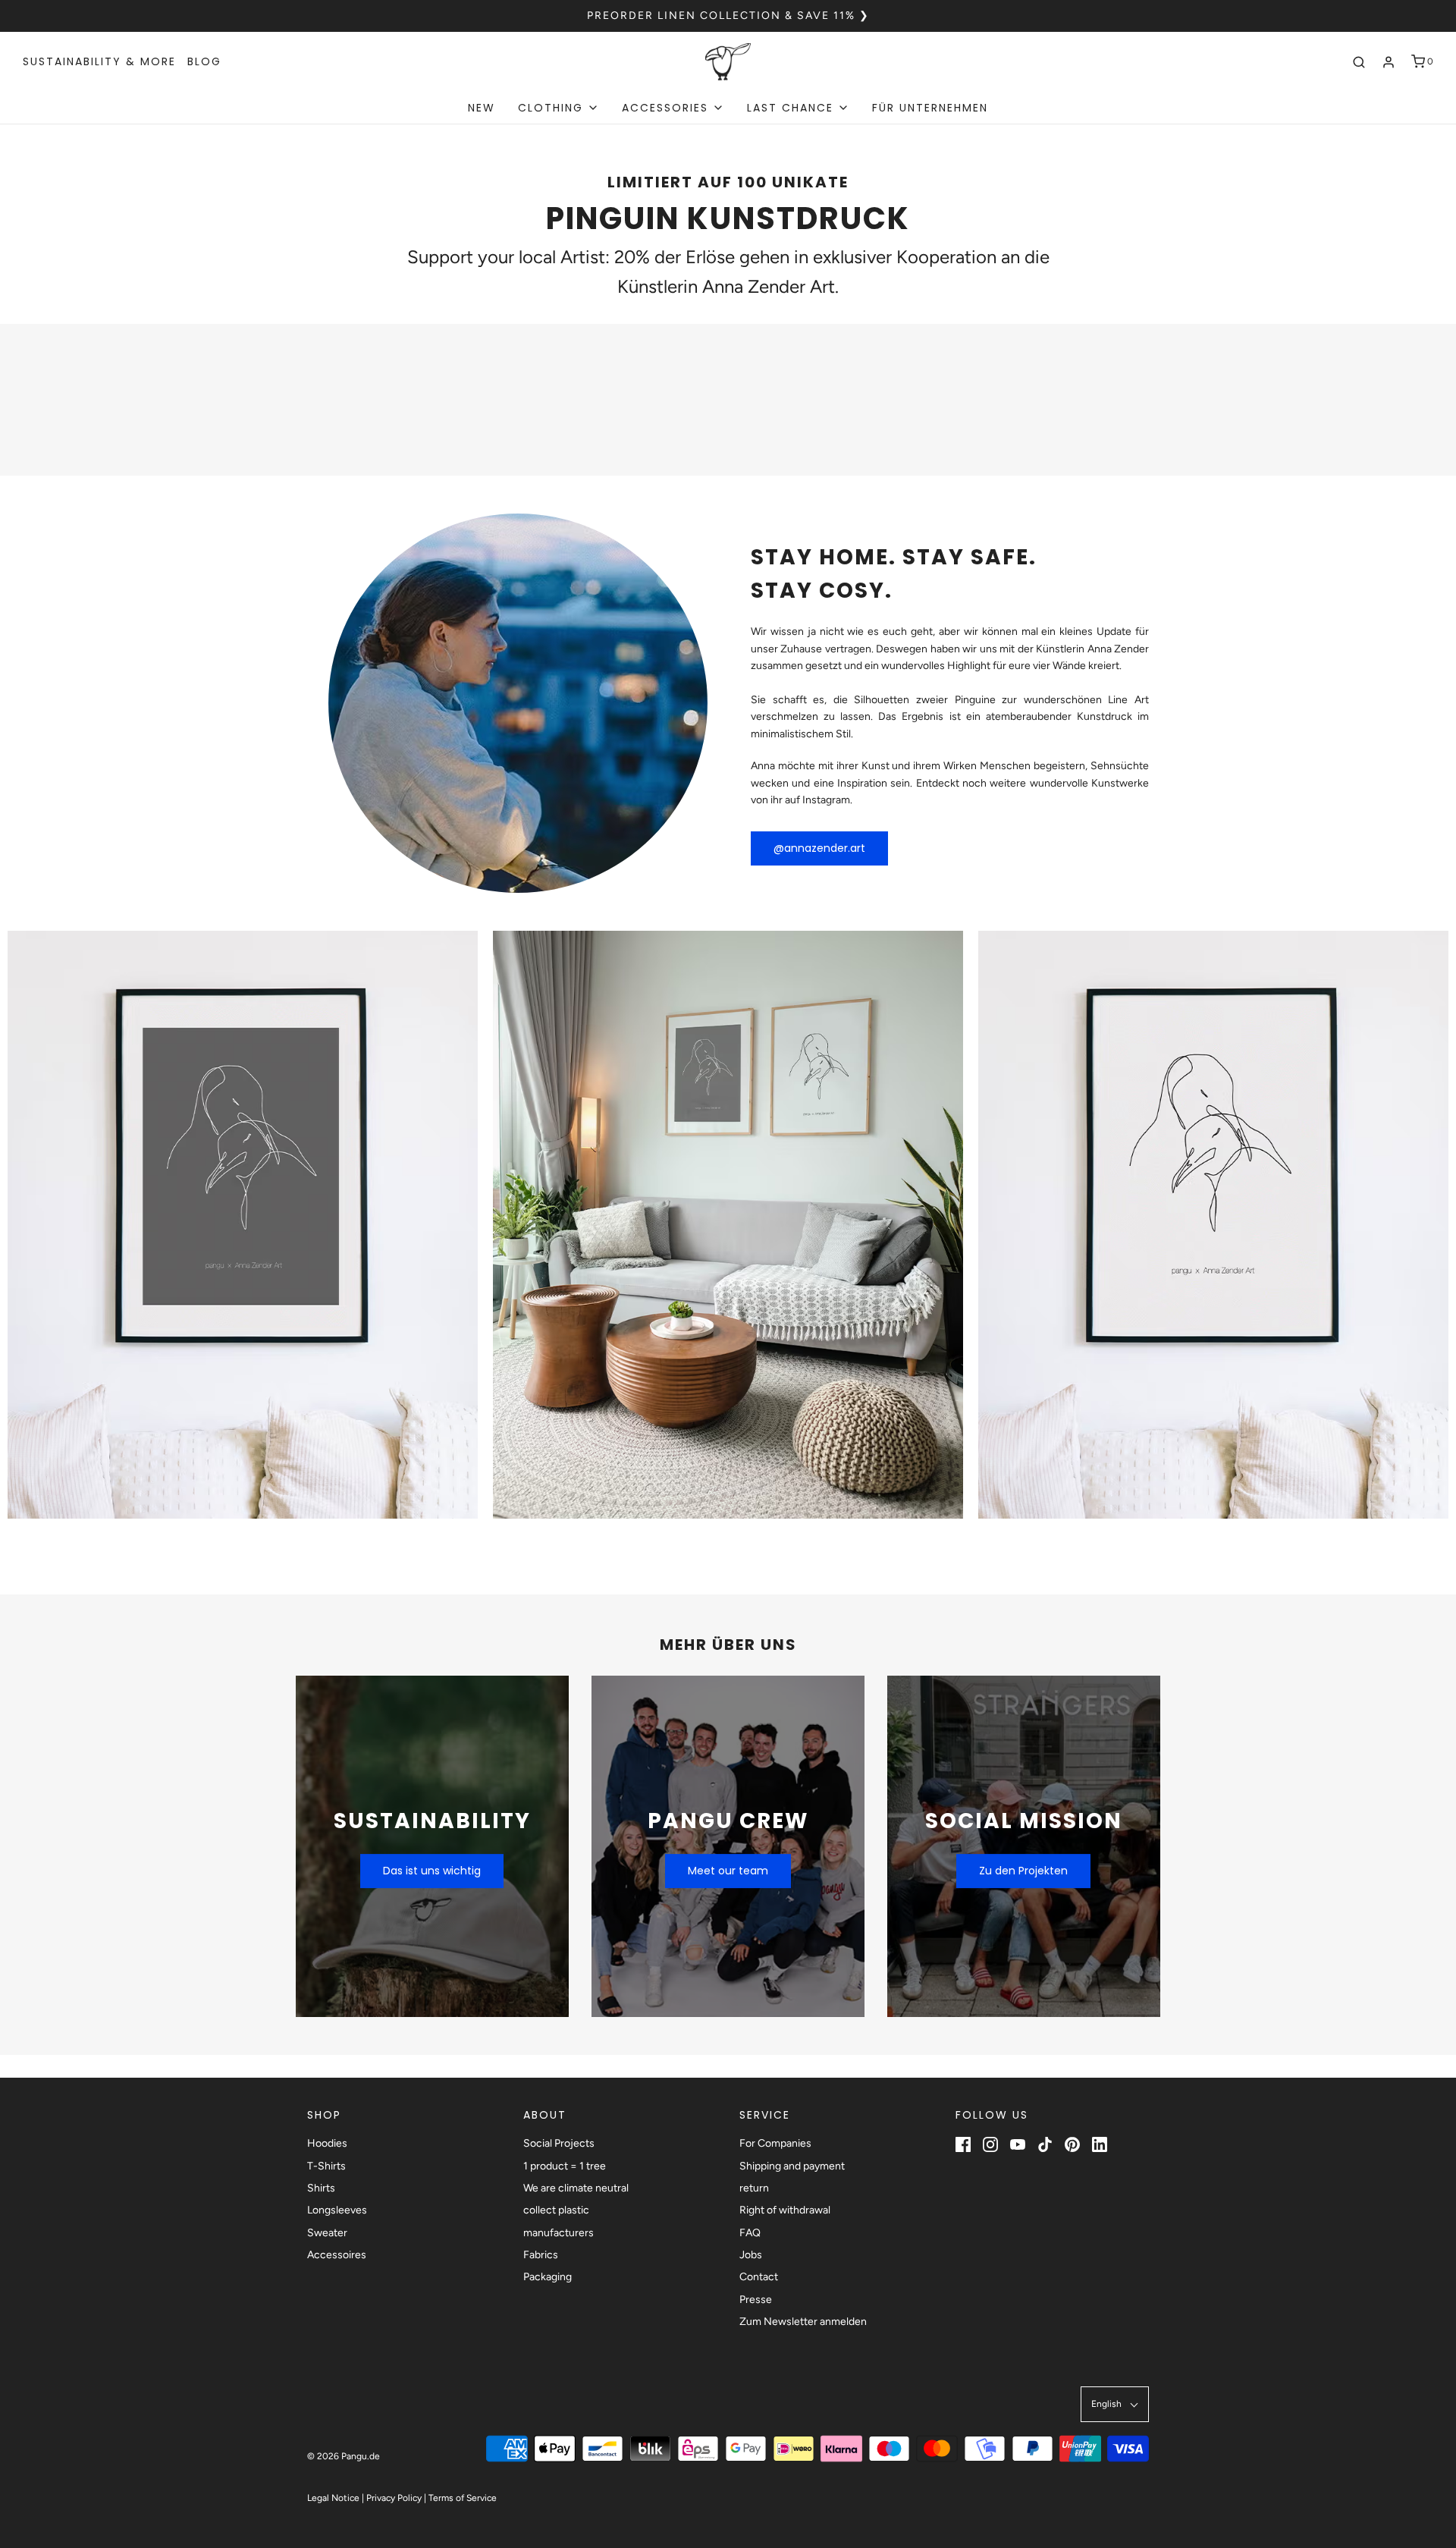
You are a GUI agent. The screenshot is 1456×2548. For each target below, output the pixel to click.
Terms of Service (463, 2498)
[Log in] (1389, 62)
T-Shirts (326, 2166)
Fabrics (541, 2255)
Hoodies (327, 2143)
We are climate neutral (576, 2188)
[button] (1115, 2404)
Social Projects (559, 2143)
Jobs (751, 2255)
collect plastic (556, 2210)
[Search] (1359, 62)
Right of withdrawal (785, 2210)
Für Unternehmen (930, 108)
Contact (759, 2277)
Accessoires (337, 2255)
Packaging (548, 2277)
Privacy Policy (394, 2498)
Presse (756, 2300)
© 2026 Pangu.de (344, 2456)
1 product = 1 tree (565, 2166)
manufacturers (559, 2233)
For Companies (775, 2143)
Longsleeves (337, 2210)
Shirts (321, 2188)
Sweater (327, 2233)
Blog (204, 61)
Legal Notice (333, 2498)
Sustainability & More (99, 61)
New (482, 108)
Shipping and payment (792, 2166)
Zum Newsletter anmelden (803, 2322)
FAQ (750, 2233)
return (754, 2188)
